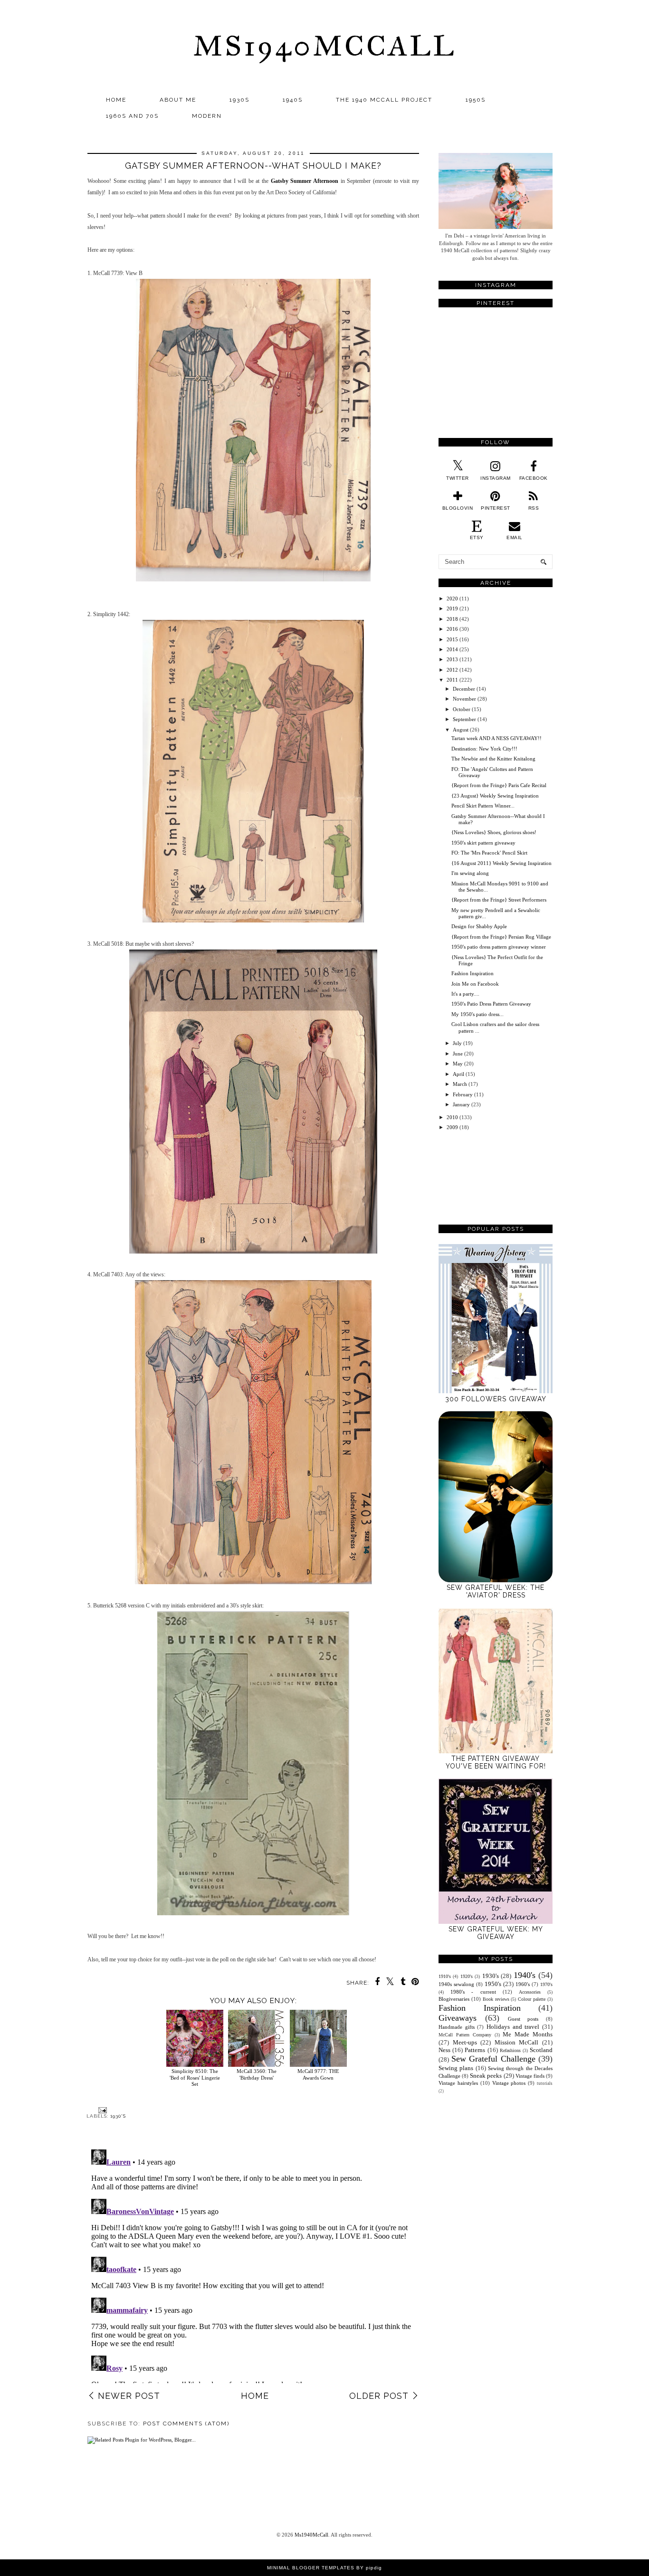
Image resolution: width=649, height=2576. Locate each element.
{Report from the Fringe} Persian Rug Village (501, 937)
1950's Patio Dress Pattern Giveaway (491, 1004)
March (460, 1084)
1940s (293, 100)
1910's (445, 1976)
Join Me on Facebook (475, 984)
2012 (452, 670)
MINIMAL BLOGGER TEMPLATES (311, 2568)
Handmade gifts (457, 2027)
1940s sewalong (456, 1984)
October (462, 709)
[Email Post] (101, 2110)
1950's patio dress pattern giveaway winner (499, 947)
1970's (546, 1984)
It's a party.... (465, 994)
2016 (452, 629)
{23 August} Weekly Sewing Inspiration (495, 796)
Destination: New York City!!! (484, 749)
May (458, 1064)
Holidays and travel (513, 2027)
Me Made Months (528, 2034)
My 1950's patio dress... (477, 1014)
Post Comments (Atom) (186, 2424)
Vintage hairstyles (458, 2083)
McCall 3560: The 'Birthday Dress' (257, 2074)
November (464, 699)
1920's (467, 1976)
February (463, 1094)
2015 (452, 639)
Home (116, 100)
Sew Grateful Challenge (493, 2059)
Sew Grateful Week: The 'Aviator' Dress (496, 1591)
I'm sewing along (470, 873)
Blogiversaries (454, 1999)
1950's (493, 1984)
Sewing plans (456, 2068)
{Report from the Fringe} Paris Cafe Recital (499, 785)
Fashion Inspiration (472, 973)
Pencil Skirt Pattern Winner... (483, 806)
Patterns (475, 2050)
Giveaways (458, 2018)
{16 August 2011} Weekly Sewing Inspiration (501, 863)
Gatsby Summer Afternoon (305, 181)
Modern (207, 116)
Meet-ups (465, 2042)
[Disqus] (253, 2264)
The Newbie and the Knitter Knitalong (493, 759)
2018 (452, 619)
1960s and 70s (132, 116)
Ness (444, 2050)
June (458, 1054)
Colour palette (532, 1999)
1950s (476, 100)
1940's (525, 1975)
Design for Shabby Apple (479, 926)
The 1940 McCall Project (384, 100)
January (461, 1104)
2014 (452, 649)
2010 (452, 1117)
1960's (523, 1984)
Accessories (530, 1992)
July (457, 1043)
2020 (452, 599)
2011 (452, 680)
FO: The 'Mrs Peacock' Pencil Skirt (489, 853)
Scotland (541, 2050)
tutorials (545, 2083)
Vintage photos (509, 2083)
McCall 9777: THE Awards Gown (318, 2074)
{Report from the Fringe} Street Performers (499, 900)
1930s (239, 100)
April (458, 1074)
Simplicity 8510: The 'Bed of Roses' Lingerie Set (195, 2077)
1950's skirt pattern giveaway (483, 843)
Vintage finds (530, 2076)
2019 (452, 608)
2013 (452, 659)
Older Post (379, 2396)
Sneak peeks (486, 2076)
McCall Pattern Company (465, 2035)
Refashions (510, 2050)
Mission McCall (517, 2042)
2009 (452, 1127)
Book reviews (496, 1999)
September (464, 719)
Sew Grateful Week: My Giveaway (496, 1933)
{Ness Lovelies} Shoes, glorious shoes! (494, 832)
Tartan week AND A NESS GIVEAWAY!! (496, 738)
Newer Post (129, 2396)
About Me (178, 100)
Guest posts (523, 2019)
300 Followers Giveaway (496, 1399)
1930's (118, 2116)
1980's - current (473, 1992)
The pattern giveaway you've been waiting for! (496, 1762)
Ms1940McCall (324, 46)
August (461, 730)
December (464, 689)
